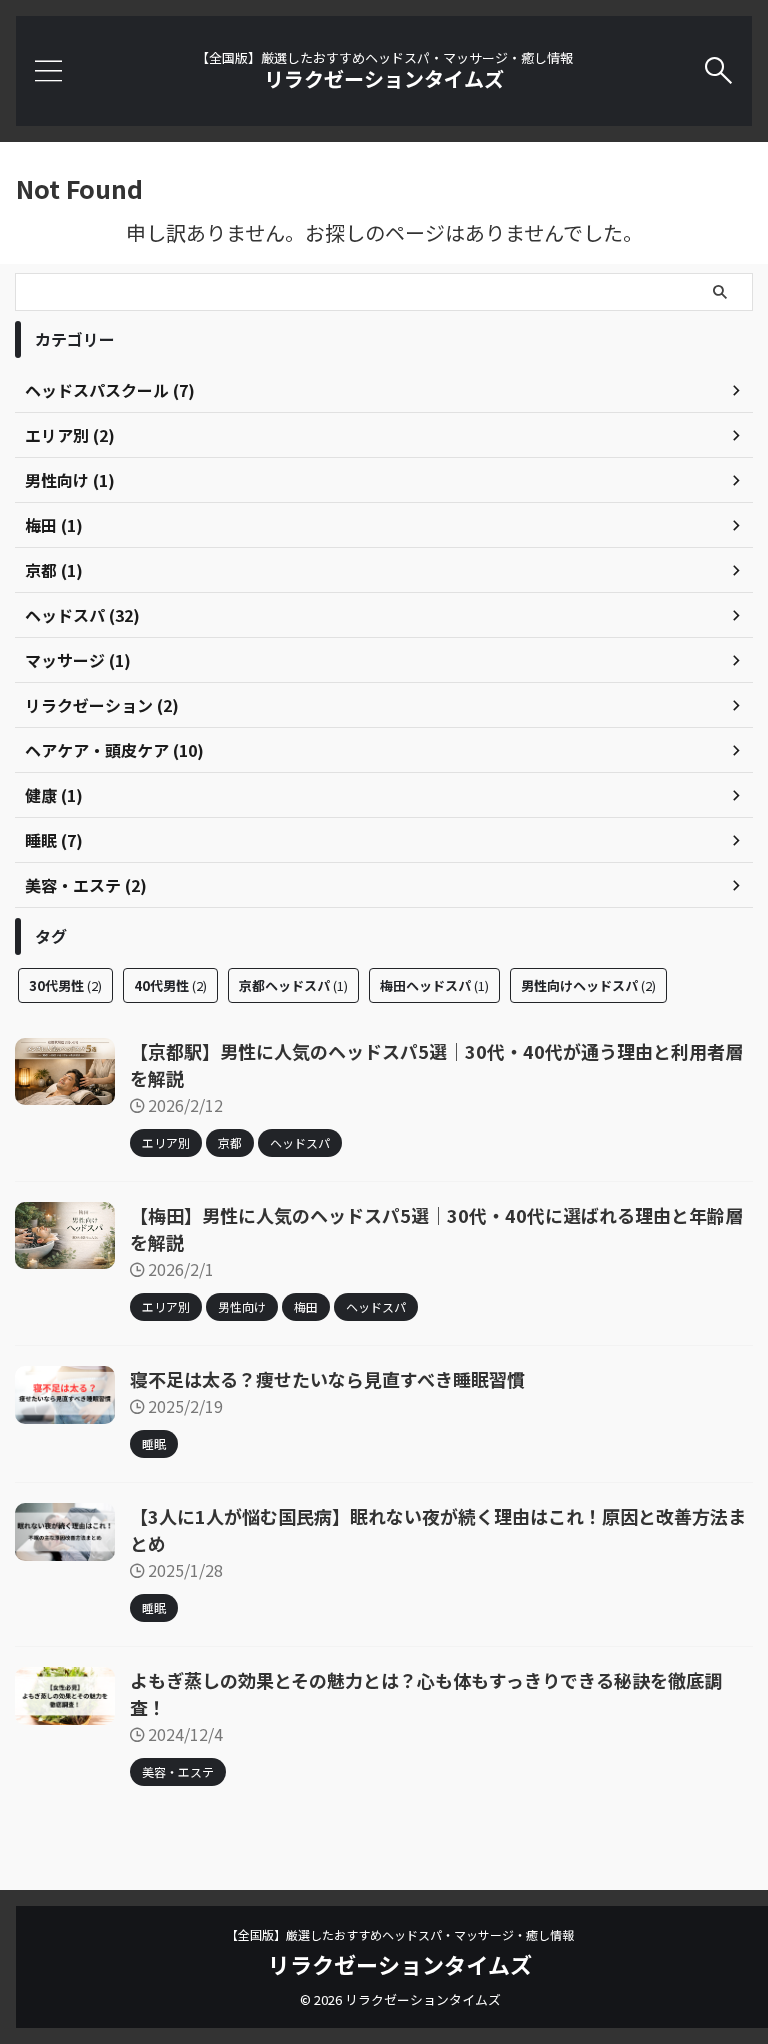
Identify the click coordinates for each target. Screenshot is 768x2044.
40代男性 (170, 985)
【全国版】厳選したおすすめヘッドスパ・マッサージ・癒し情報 (400, 1934)
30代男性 (65, 985)
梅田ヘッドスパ (434, 985)
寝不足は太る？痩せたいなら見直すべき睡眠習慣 (327, 1379)
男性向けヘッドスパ (588, 985)
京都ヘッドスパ (293, 985)
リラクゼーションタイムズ (384, 78)
